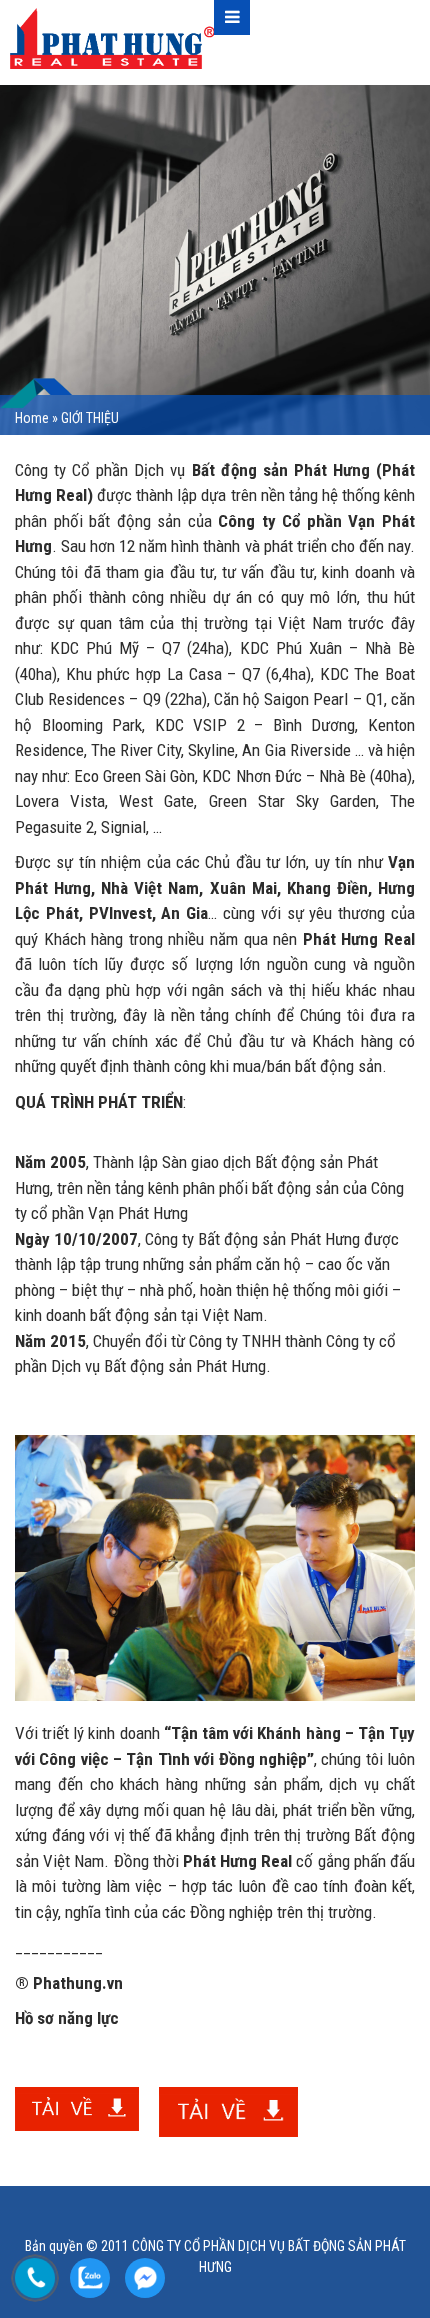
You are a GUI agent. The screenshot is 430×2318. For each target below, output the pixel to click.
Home (32, 418)
